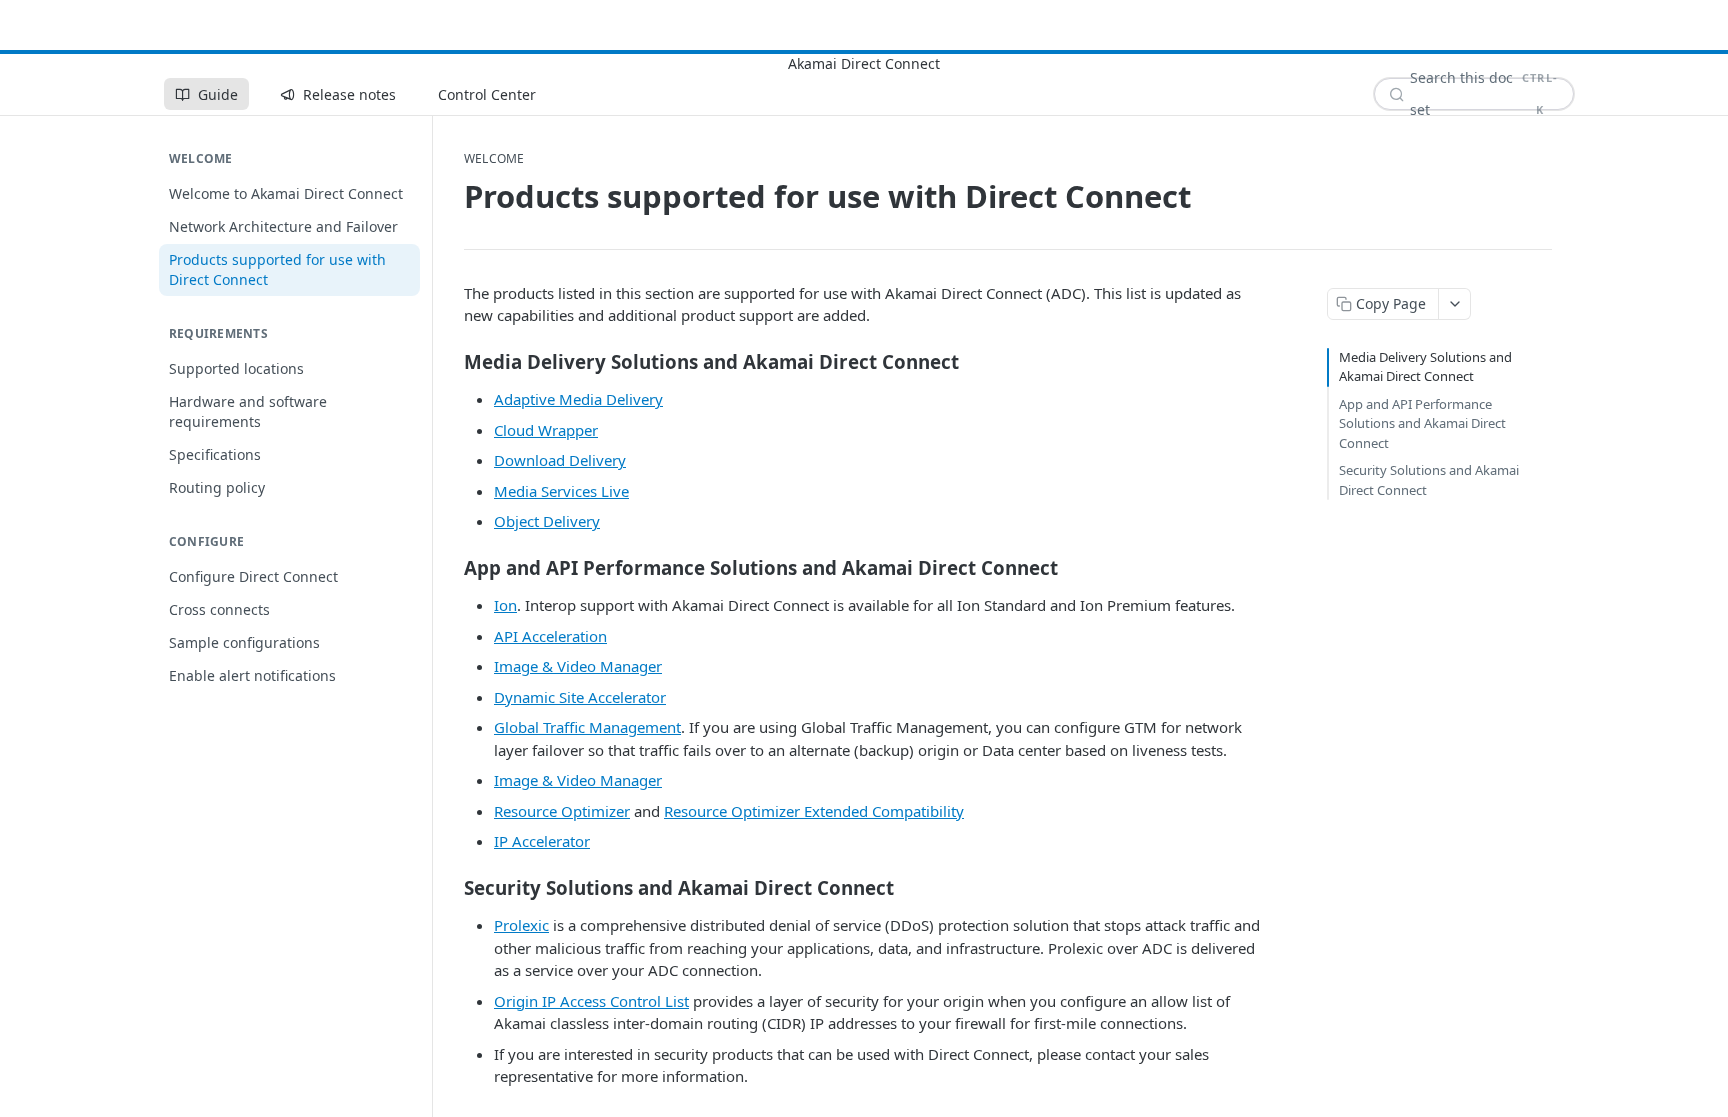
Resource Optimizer (562, 811)
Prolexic (521, 925)
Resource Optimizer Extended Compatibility (814, 811)
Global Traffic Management (587, 727)
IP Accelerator (542, 841)
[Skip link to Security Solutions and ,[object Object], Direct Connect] (450, 887)
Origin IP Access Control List (591, 1001)
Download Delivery (560, 460)
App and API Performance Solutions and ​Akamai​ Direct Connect (1422, 423)
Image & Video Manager (578, 666)
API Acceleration (550, 636)
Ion (505, 605)
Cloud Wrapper (546, 430)
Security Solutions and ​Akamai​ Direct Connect (1429, 480)
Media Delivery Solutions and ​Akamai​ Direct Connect (1427, 367)
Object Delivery (547, 521)
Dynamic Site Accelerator (580, 697)
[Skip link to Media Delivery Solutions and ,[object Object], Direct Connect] (450, 361)
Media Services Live (561, 491)
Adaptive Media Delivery (578, 399)
